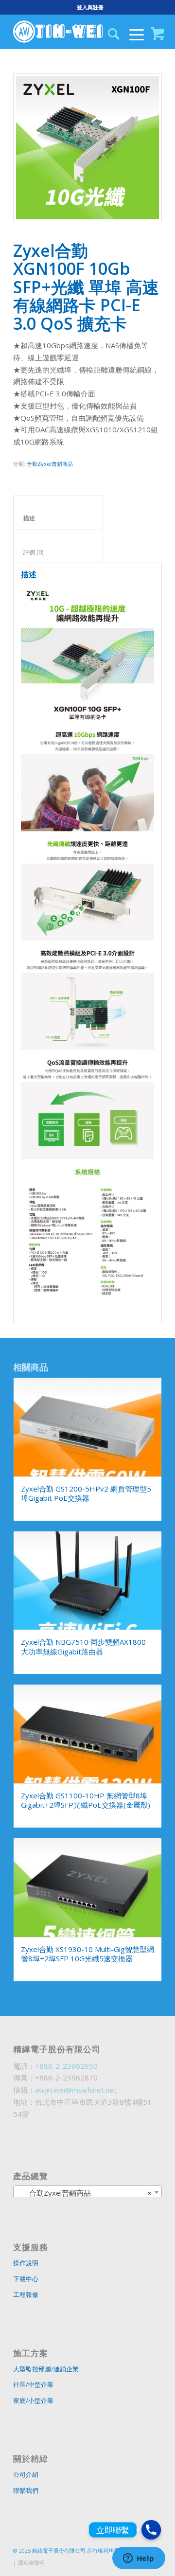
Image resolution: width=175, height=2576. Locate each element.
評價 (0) (58, 552)
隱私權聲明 (31, 2563)
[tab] (58, 513)
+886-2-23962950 (66, 2066)
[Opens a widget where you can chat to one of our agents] (139, 2559)
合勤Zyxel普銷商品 (50, 464)
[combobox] (87, 2192)
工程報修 (26, 2294)
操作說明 (26, 2263)
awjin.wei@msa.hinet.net (76, 2090)
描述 (58, 518)
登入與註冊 (90, 7)
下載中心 (26, 2279)
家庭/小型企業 (33, 2400)
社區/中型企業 (33, 2384)
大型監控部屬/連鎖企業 (46, 2369)
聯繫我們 (26, 2490)
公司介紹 (26, 2474)
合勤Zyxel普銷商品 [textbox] (85, 2193)
